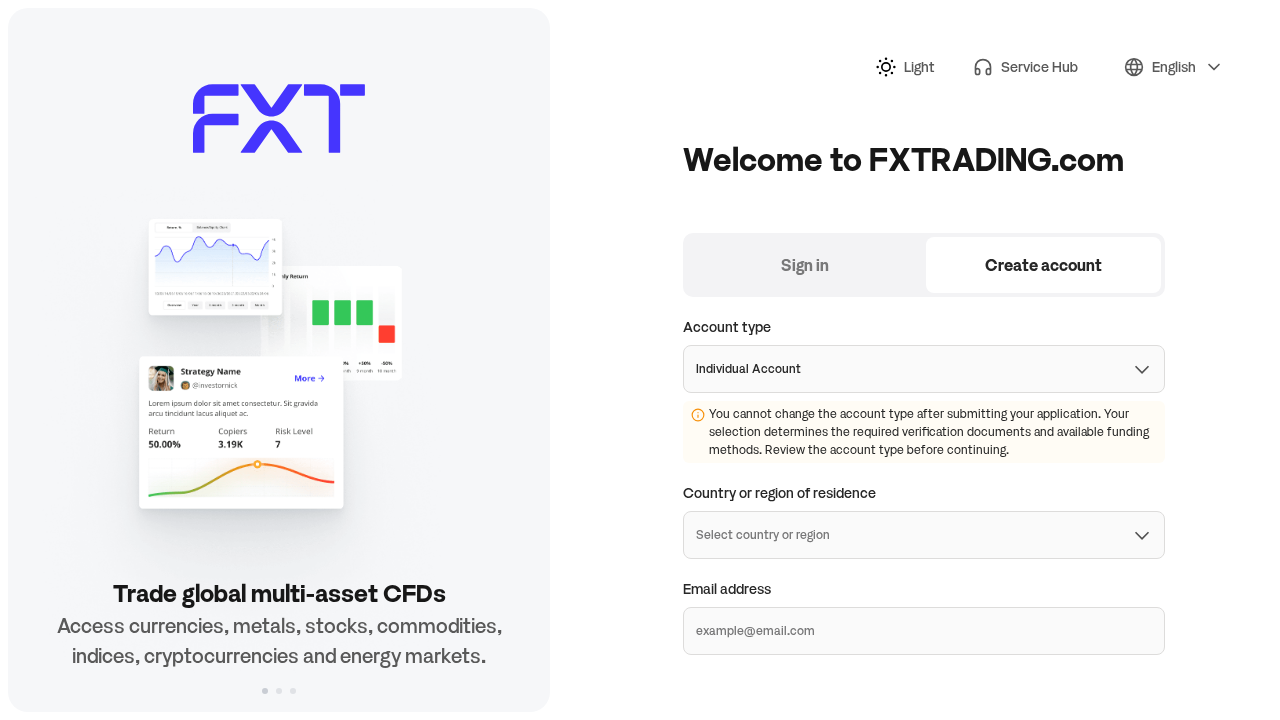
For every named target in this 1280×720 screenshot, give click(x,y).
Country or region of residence (779, 492)
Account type (727, 326)
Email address (727, 588)
